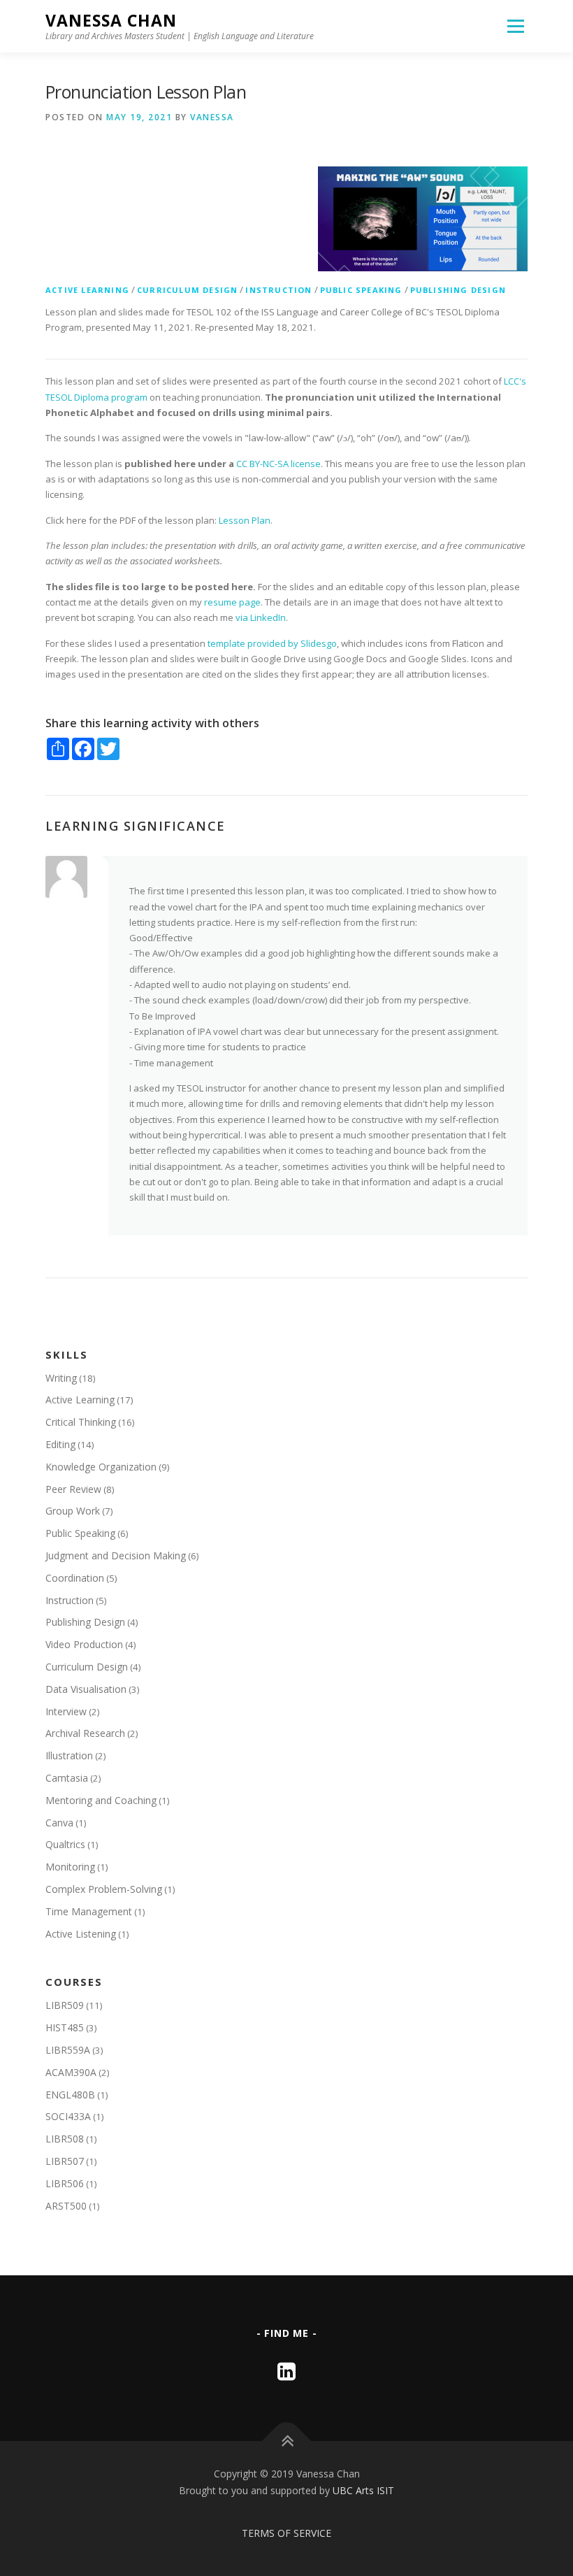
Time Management (89, 1911)
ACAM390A (71, 2072)
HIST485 (65, 2027)
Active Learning (87, 290)
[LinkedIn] (286, 2371)
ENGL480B (70, 2095)
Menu (515, 26)
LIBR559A (68, 2050)
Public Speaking (361, 290)
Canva (59, 1823)
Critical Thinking (81, 1422)
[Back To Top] (287, 2441)
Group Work (73, 1511)
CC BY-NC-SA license (278, 464)
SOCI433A (68, 2116)
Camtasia (67, 1778)
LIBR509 (65, 2005)
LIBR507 (65, 2161)
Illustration (69, 1755)
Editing (60, 1444)
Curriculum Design (187, 290)
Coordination (75, 1578)
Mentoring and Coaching (101, 1800)
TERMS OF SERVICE (286, 2533)
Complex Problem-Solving (104, 1889)
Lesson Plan (245, 520)
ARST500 (66, 2206)
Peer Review (73, 1489)
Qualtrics (65, 1844)
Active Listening (81, 1934)
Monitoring (70, 1867)
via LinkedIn (261, 617)
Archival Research (85, 1733)
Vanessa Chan (111, 21)
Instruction (278, 290)
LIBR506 (65, 2183)
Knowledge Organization (101, 1467)
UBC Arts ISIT (363, 2490)
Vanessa (212, 117)
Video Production (84, 1644)
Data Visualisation (86, 1689)
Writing (61, 1378)
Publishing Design (458, 290)
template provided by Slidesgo (272, 643)
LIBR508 (65, 2139)
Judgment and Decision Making (116, 1555)
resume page (232, 602)
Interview (66, 1711)
